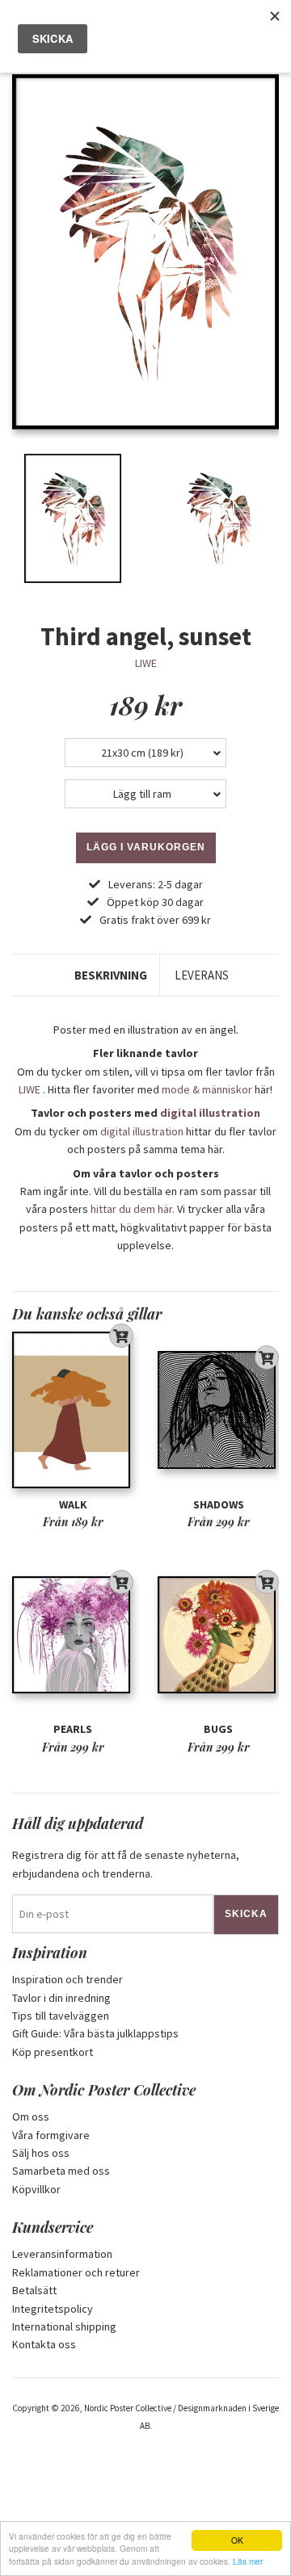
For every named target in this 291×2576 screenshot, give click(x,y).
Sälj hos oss (41, 2153)
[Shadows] (218, 1410)
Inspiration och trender (67, 1979)
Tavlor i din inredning (61, 1998)
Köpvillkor (36, 2189)
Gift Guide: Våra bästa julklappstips (95, 2033)
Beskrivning (111, 975)
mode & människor (207, 1089)
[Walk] (73, 1410)
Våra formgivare (51, 2135)
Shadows (219, 1504)
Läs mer (248, 2561)
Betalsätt (34, 2290)
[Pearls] (73, 1635)
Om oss (31, 2117)
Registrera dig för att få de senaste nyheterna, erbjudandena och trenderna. (126, 1864)
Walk (73, 1504)
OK (237, 2540)
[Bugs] (218, 1635)
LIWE (146, 663)
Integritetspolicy (53, 2309)
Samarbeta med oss (61, 2171)
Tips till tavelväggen (61, 2016)
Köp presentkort (53, 2052)
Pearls (73, 1729)
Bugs (218, 1729)
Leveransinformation (62, 2254)
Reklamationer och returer (76, 2272)
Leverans (202, 975)
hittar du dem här (131, 1209)
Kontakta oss (44, 2344)
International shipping (64, 2326)
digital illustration (210, 1113)
